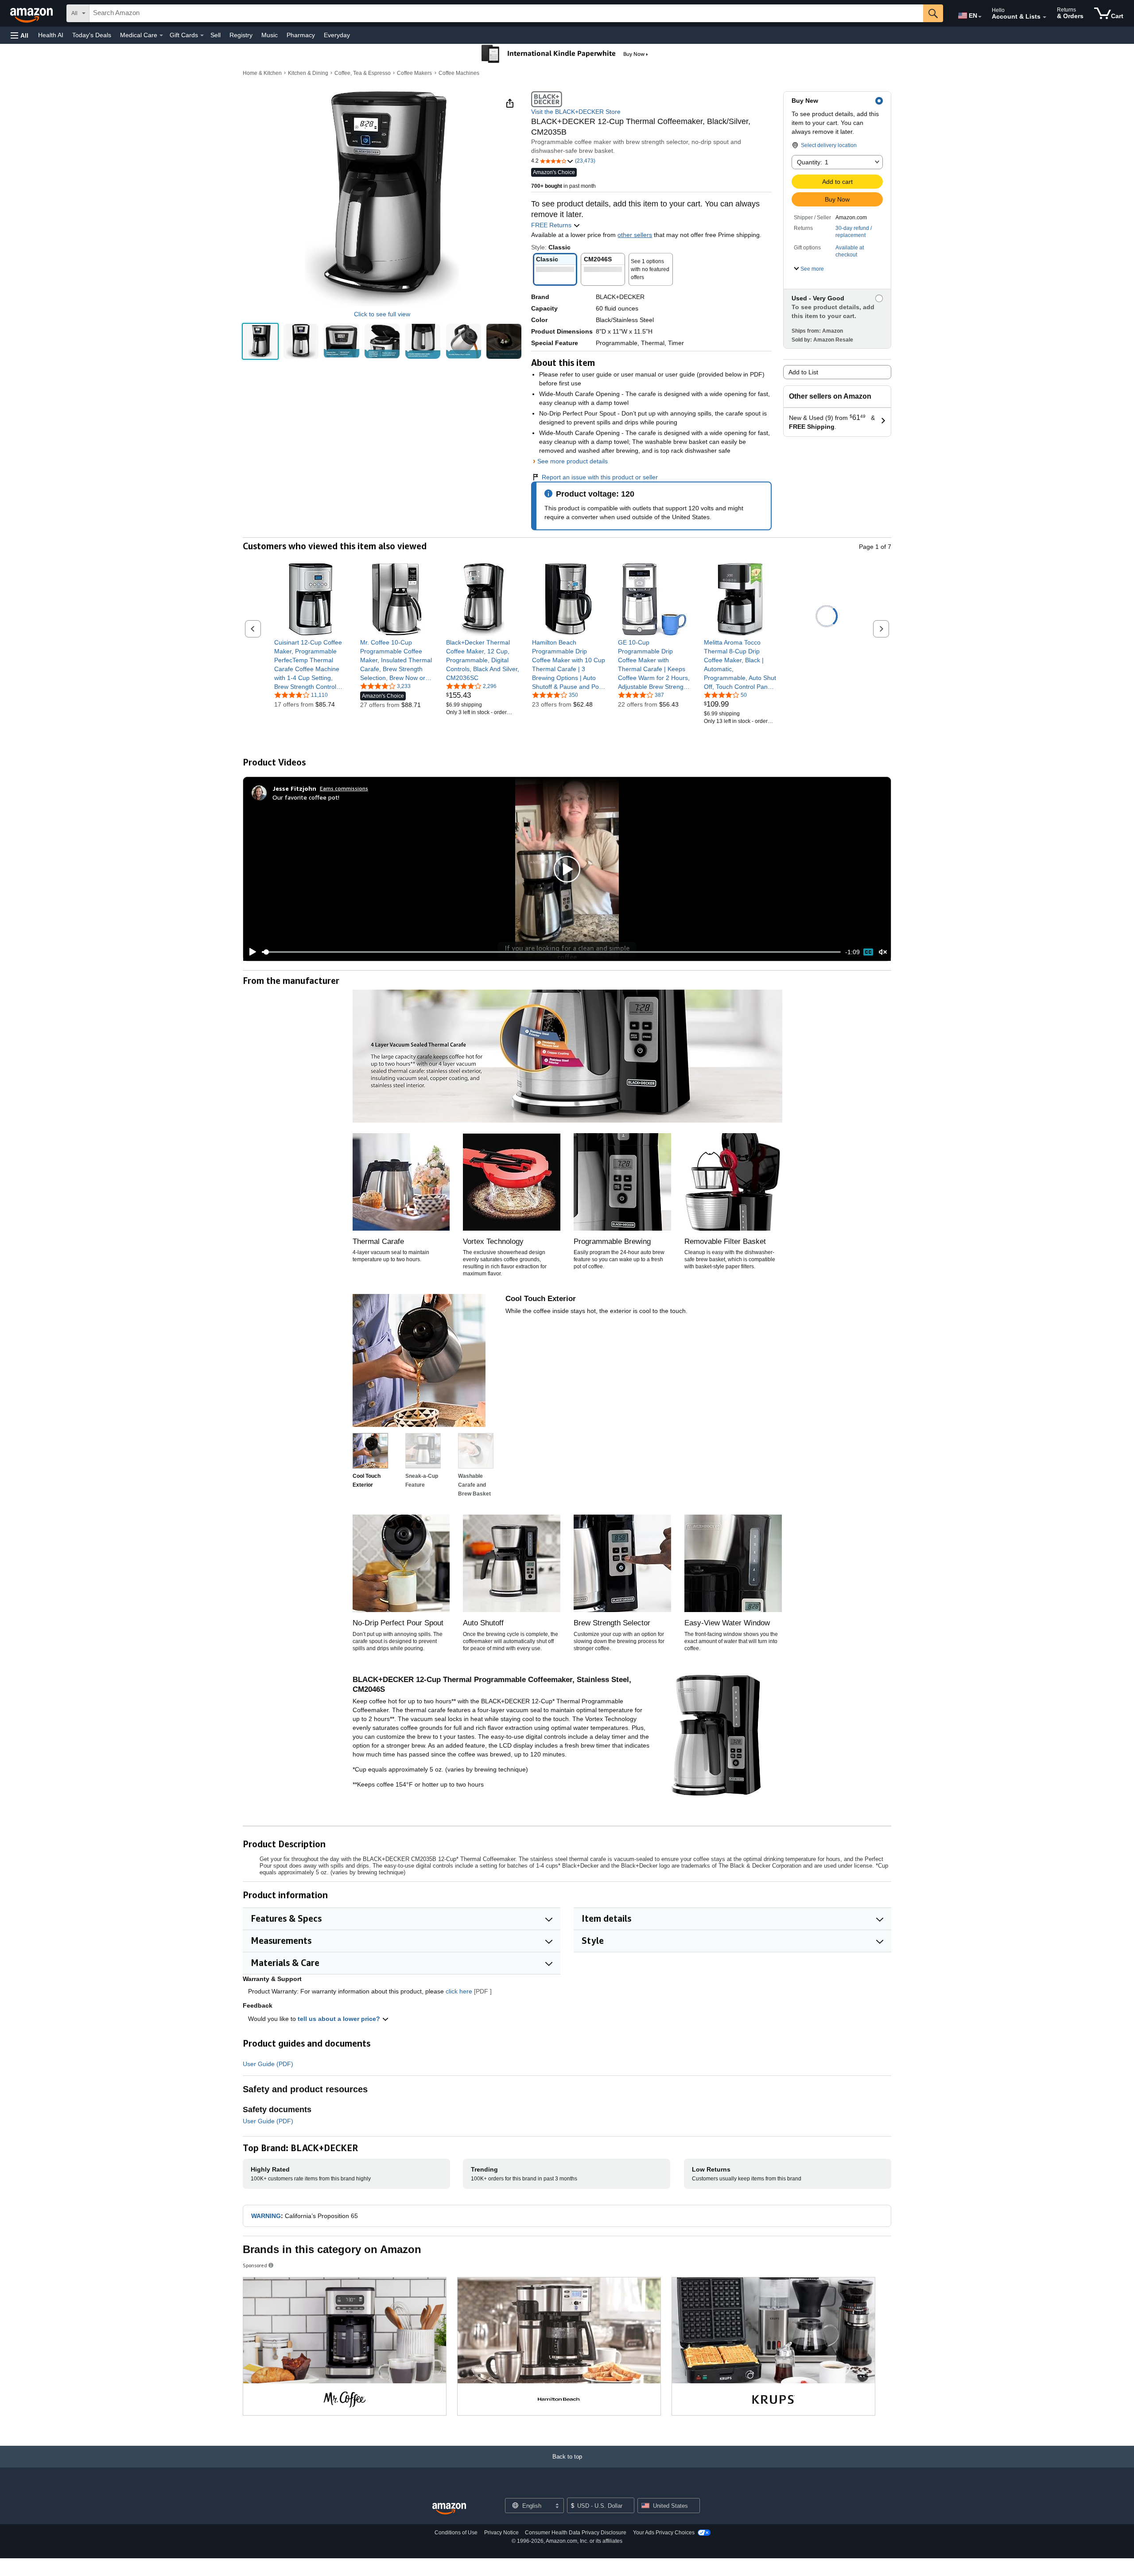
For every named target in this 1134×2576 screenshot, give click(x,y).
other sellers (635, 235)
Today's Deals (92, 35)
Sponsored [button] (255, 2265)
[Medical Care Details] (161, 35)
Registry (241, 35)
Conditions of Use (456, 2533)
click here (459, 1991)
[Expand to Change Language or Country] (980, 17)
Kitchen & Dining (308, 73)
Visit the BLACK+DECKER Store (576, 112)
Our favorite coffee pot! (306, 797)
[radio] (260, 341)
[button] (19, 35)
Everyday (337, 35)
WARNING (266, 2216)
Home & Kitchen (262, 73)
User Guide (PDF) (268, 2064)
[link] (311, 664)
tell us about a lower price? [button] (340, 2019)
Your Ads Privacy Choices (664, 2533)
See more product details (573, 461)
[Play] (250, 952)
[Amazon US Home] (449, 2509)
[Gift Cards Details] (202, 35)
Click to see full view (382, 314)
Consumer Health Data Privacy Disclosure (576, 2533)
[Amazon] (32, 13)
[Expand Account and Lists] (1045, 17)
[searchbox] (506, 13)
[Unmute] (883, 952)
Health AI (51, 35)
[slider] (551, 952)
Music (270, 35)
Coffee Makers (414, 73)
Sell (216, 35)
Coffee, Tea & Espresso (363, 73)
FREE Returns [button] (552, 225)
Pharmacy (301, 35)
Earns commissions (344, 788)
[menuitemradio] (868, 952)
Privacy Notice (501, 2533)
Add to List (803, 372)
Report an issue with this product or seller (600, 477)
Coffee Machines (459, 73)
